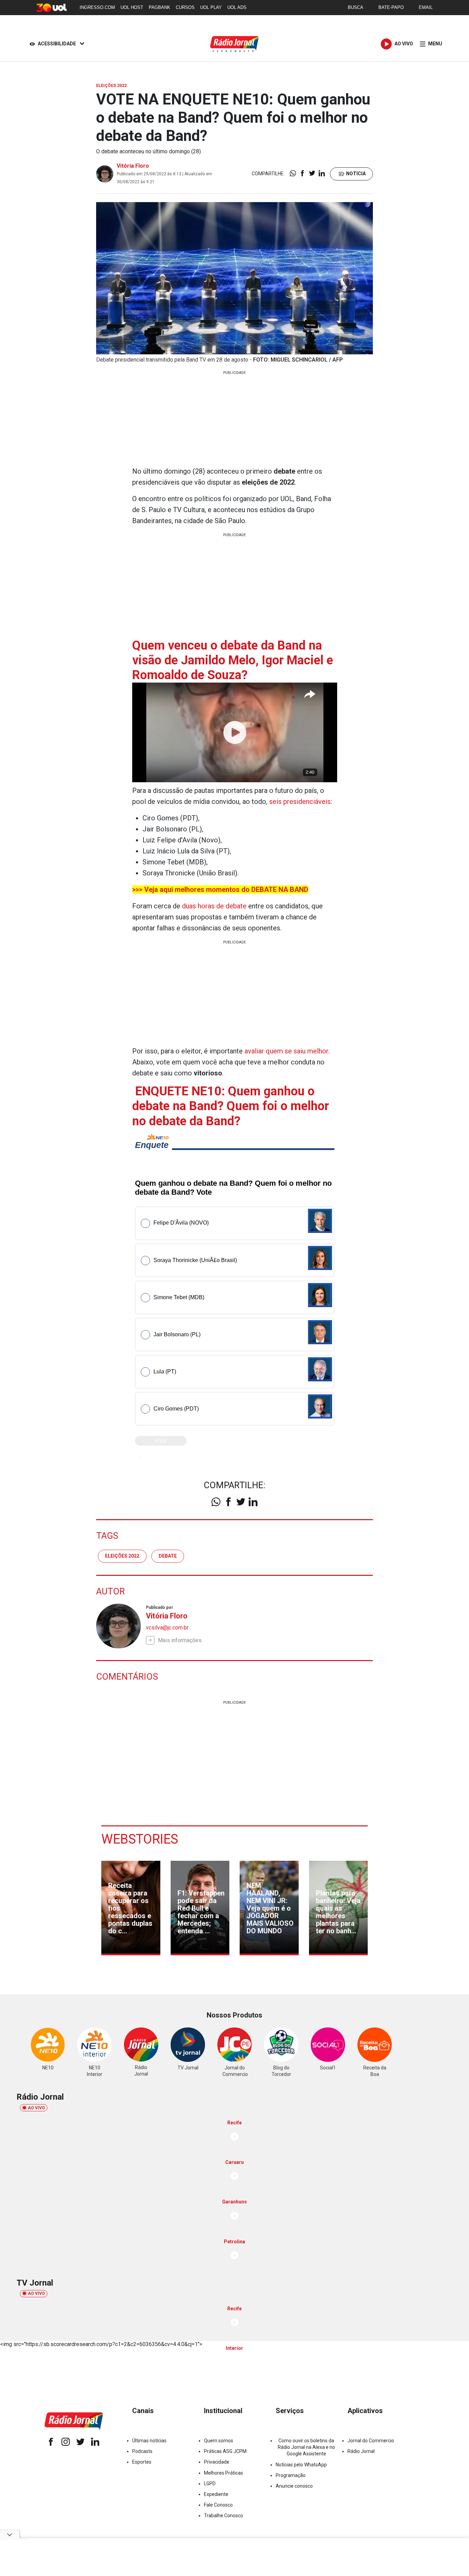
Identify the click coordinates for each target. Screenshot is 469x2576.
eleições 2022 (122, 1556)
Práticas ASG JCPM (225, 2451)
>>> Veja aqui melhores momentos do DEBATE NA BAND (220, 889)
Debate (168, 1556)
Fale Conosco (218, 2505)
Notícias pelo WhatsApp (301, 2465)
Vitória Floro (133, 166)
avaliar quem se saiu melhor (286, 1051)
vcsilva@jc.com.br (167, 1628)
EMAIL (426, 7)
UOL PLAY (211, 7)
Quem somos (219, 2441)
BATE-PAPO (391, 7)
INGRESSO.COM (97, 7)
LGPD (210, 2484)
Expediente (216, 2494)
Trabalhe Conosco (224, 2516)
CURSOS (185, 7)
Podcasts (142, 2451)
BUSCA (356, 7)
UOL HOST (132, 7)
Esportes (142, 2462)
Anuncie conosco (294, 2486)
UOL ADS (237, 7)
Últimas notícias (149, 2441)
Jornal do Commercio (371, 2441)
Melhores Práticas (224, 2473)
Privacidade (217, 2462)
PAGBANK (159, 7)
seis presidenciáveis (300, 801)
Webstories (140, 1839)
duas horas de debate (214, 906)
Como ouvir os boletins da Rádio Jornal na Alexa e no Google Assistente (306, 2447)
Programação (291, 2475)
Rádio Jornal (361, 2451)
